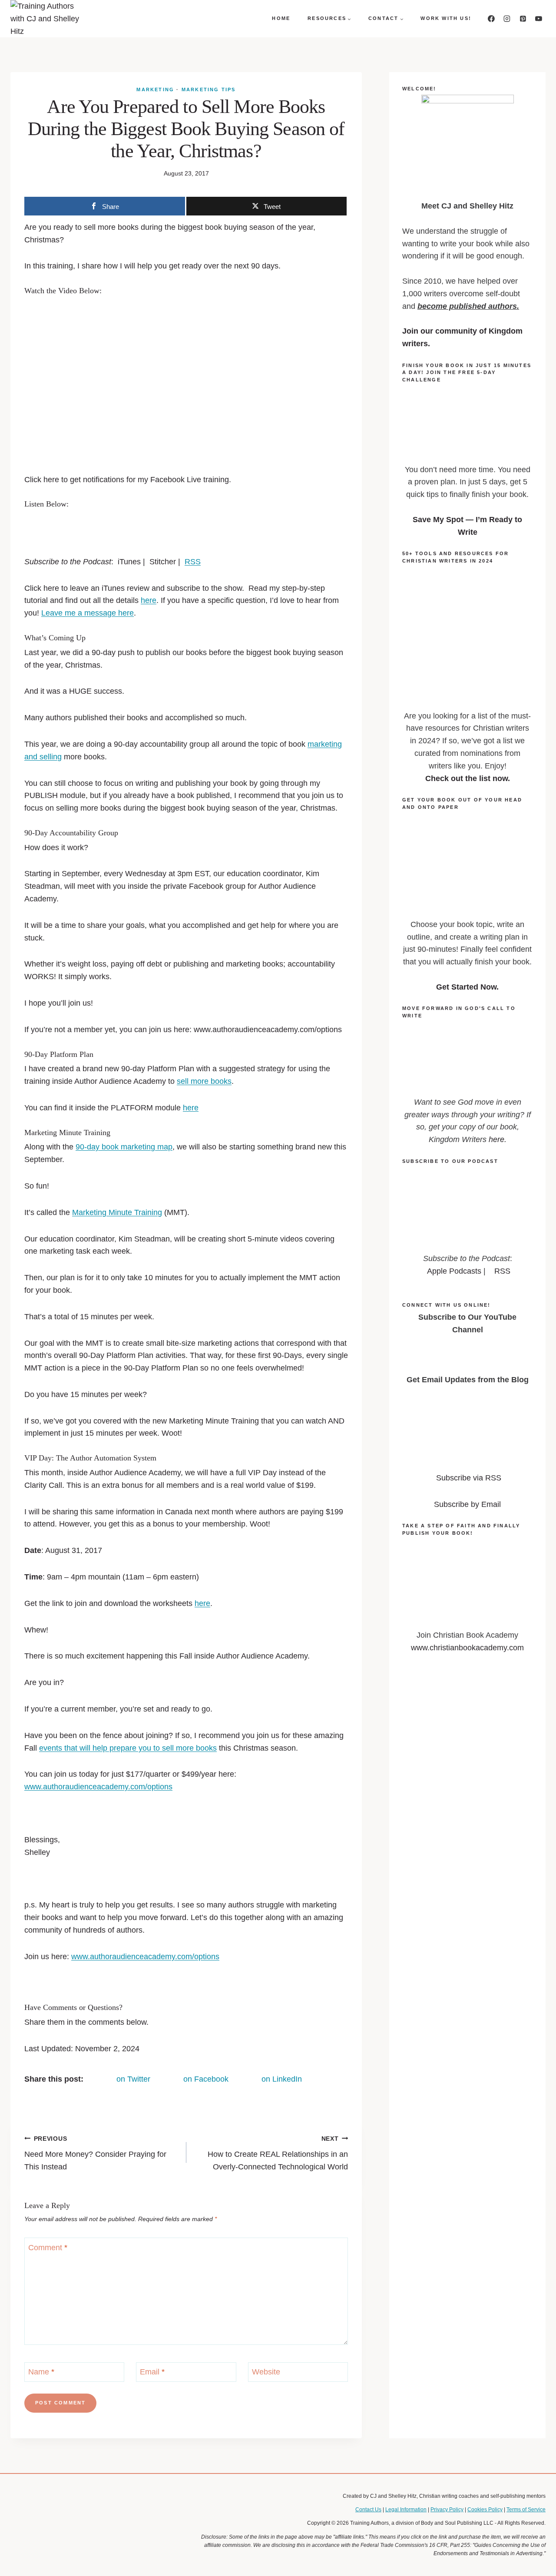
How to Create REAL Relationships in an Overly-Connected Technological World (278, 2153)
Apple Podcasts (454, 1271)
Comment (48, 2248)
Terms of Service (526, 2510)
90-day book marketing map (124, 1147)
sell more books (204, 1081)
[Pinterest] (523, 19)
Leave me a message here (88, 613)
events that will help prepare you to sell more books (128, 1748)
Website (266, 2372)
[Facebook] (491, 19)
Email (152, 2372)
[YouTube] (539, 19)
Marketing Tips (209, 89)
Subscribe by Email (467, 1504)
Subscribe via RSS (469, 1478)
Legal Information (406, 2510)
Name (41, 2372)
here (149, 600)
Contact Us (368, 2510)
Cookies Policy (485, 2510)
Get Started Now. (467, 987)
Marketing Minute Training (117, 1212)
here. (498, 1139)
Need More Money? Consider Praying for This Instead (95, 2153)
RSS (193, 562)
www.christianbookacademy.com (467, 1648)
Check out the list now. (468, 778)
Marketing (155, 89)
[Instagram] (507, 19)
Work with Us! (446, 18)
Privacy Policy (447, 2510)
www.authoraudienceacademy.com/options (98, 1787)
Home (281, 18)
